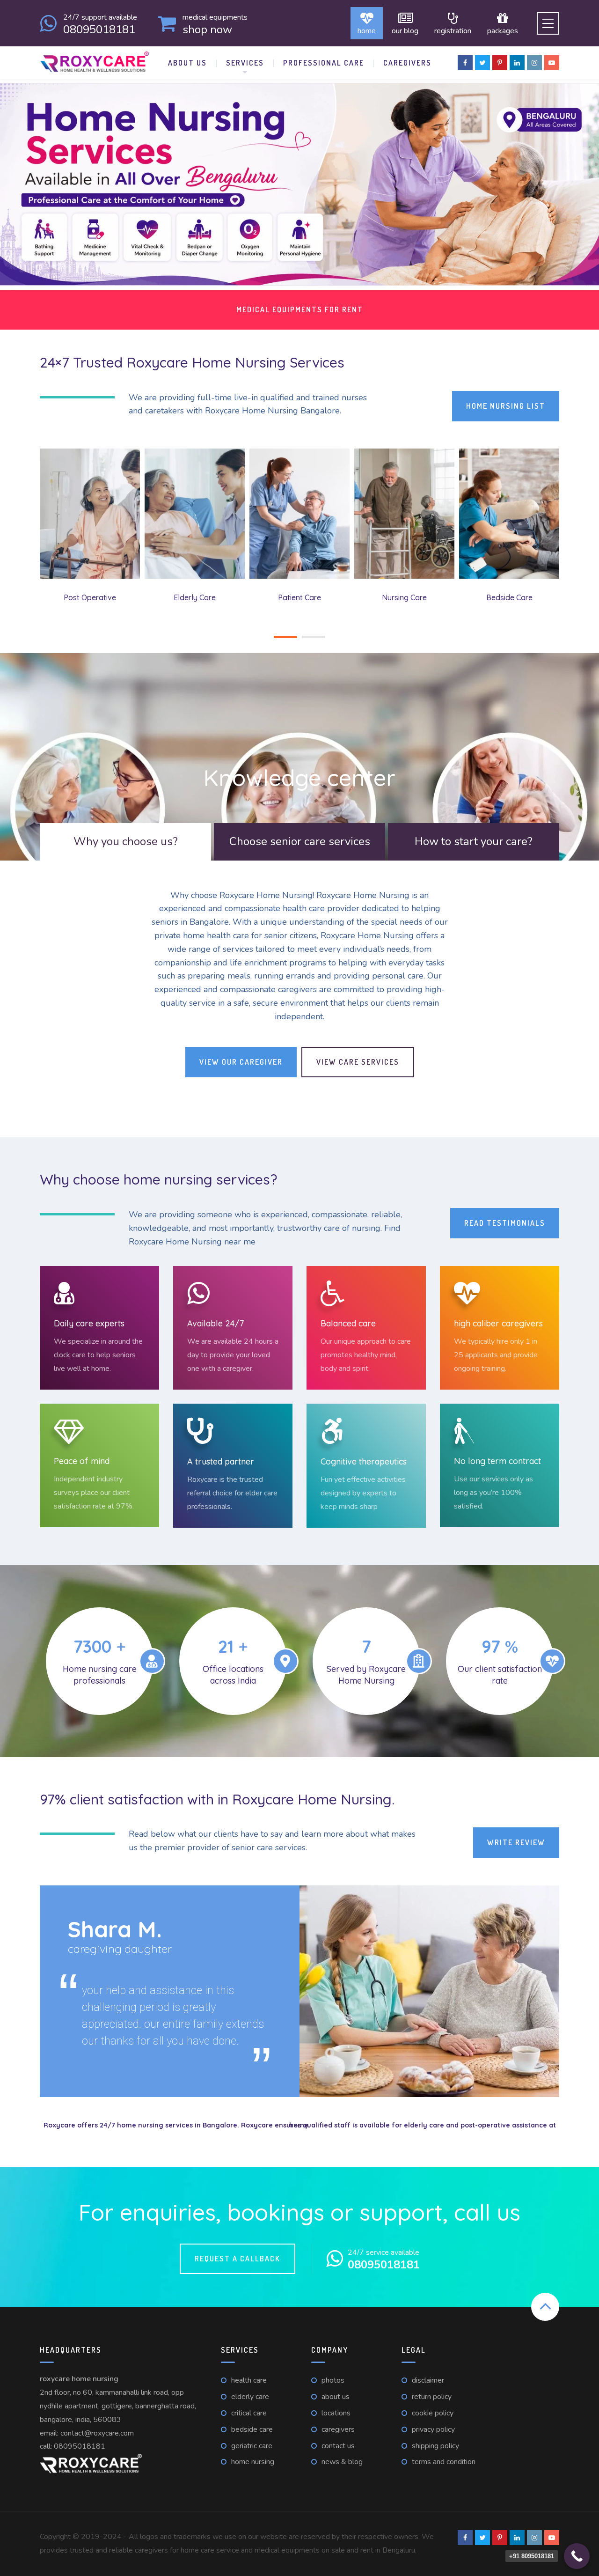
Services (245, 63)
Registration (453, 30)
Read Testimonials (505, 1223)
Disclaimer (428, 2380)
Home (367, 30)
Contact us (338, 2446)
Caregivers (407, 63)
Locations (336, 2413)
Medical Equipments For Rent (300, 309)
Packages (503, 30)
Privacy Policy (433, 2429)
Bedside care (252, 2429)
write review (516, 1842)
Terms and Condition (444, 2462)
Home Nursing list (506, 406)
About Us (187, 63)
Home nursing (253, 2462)
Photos (333, 2380)
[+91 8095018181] (577, 2556)
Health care (249, 2380)
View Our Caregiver (241, 1062)
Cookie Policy (433, 2413)
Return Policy (432, 2397)
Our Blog (405, 30)
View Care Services (358, 1062)
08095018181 (80, 2446)
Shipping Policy (435, 2446)
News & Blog (342, 2462)
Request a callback (237, 2259)
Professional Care (324, 63)
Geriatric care (252, 2446)
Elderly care (250, 2397)
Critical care (249, 2413)
